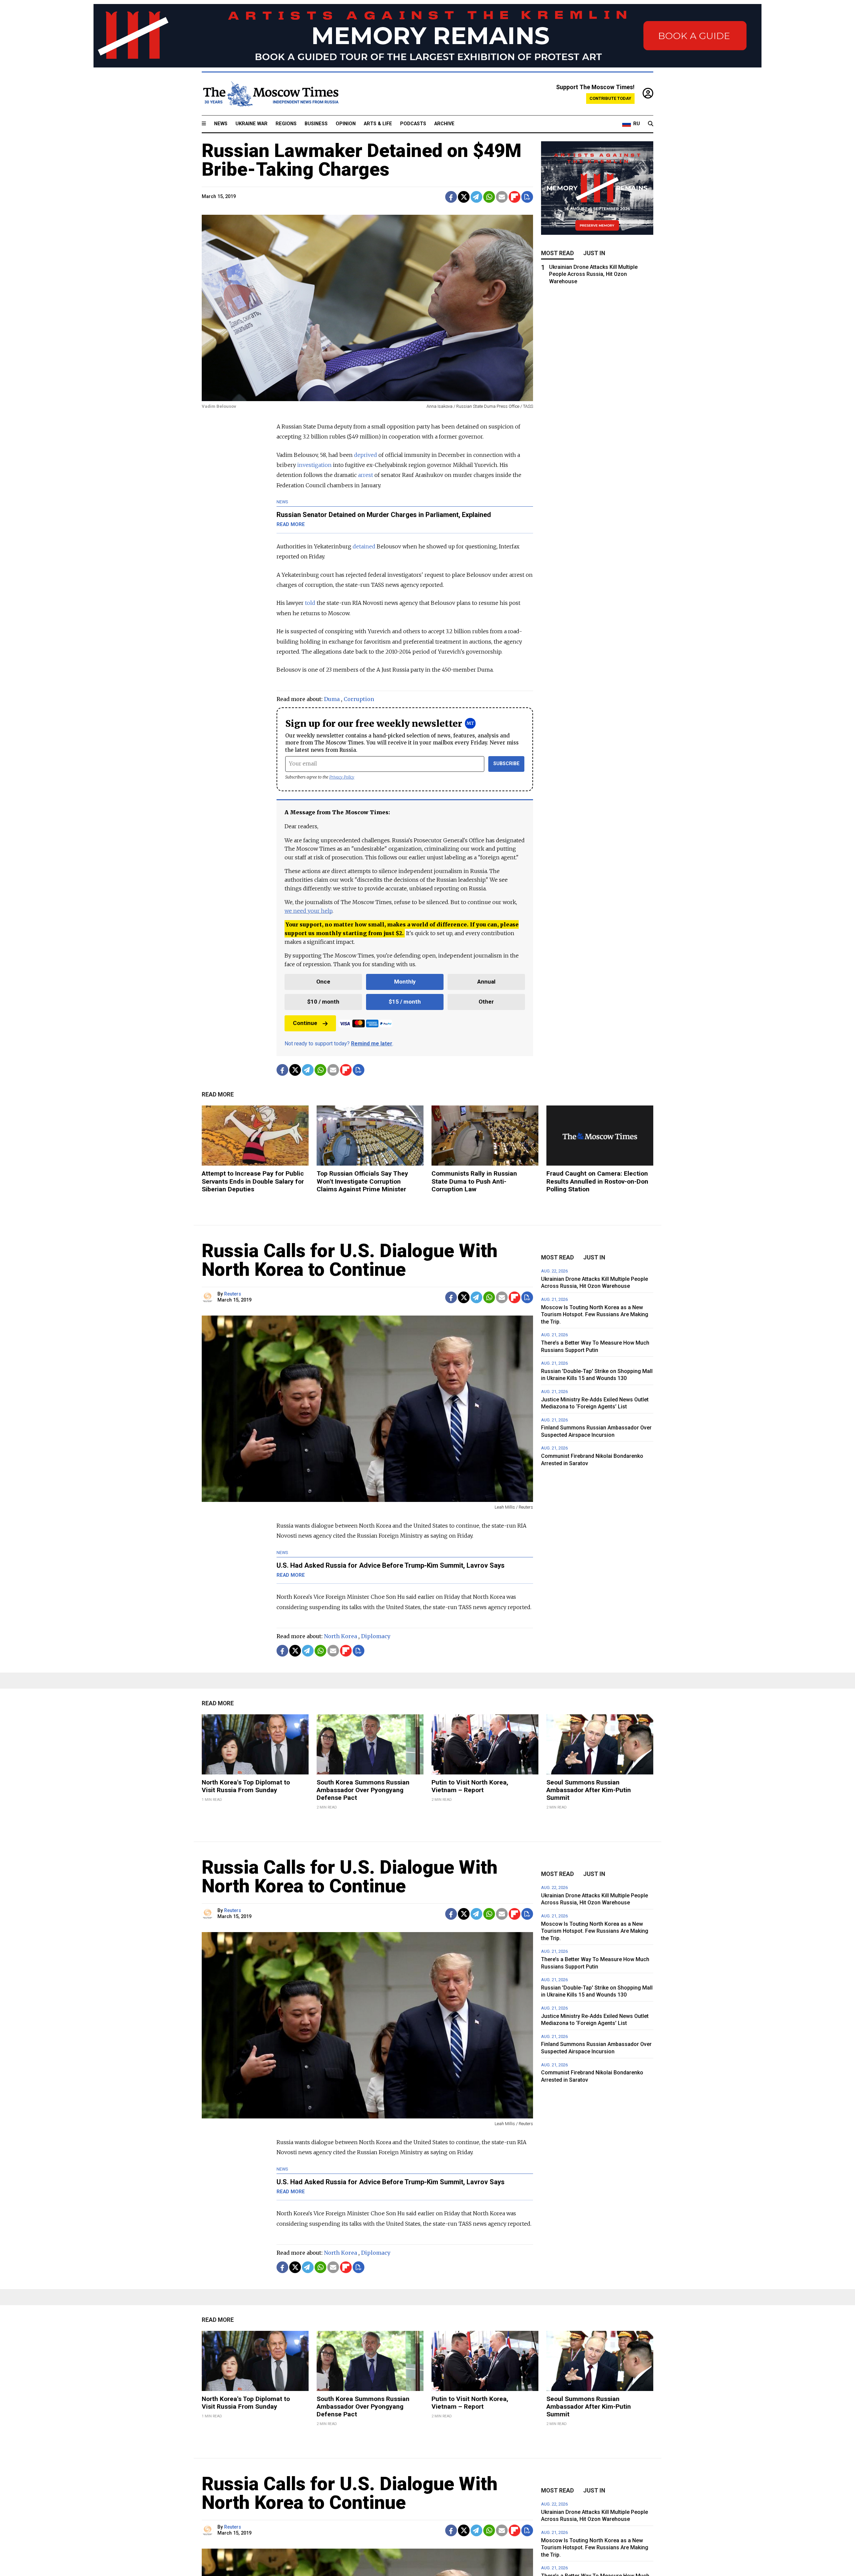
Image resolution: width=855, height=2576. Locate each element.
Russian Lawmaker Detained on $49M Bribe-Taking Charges (362, 160)
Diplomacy (376, 1636)
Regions (286, 124)
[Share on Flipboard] (515, 197)
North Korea (340, 1636)
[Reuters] (209, 1297)
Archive (444, 124)
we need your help (308, 911)
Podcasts (413, 124)
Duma (332, 699)
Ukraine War (251, 124)
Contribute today (610, 98)
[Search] (651, 124)
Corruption (359, 699)
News (221, 124)
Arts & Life (378, 124)
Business (316, 124)
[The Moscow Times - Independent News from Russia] (270, 94)
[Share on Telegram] (476, 197)
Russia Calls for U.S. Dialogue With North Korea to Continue (350, 1260)
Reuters (233, 1294)
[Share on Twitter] (464, 197)
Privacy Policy (342, 777)
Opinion (346, 124)
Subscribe (506, 764)
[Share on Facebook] (451, 197)
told (310, 603)
